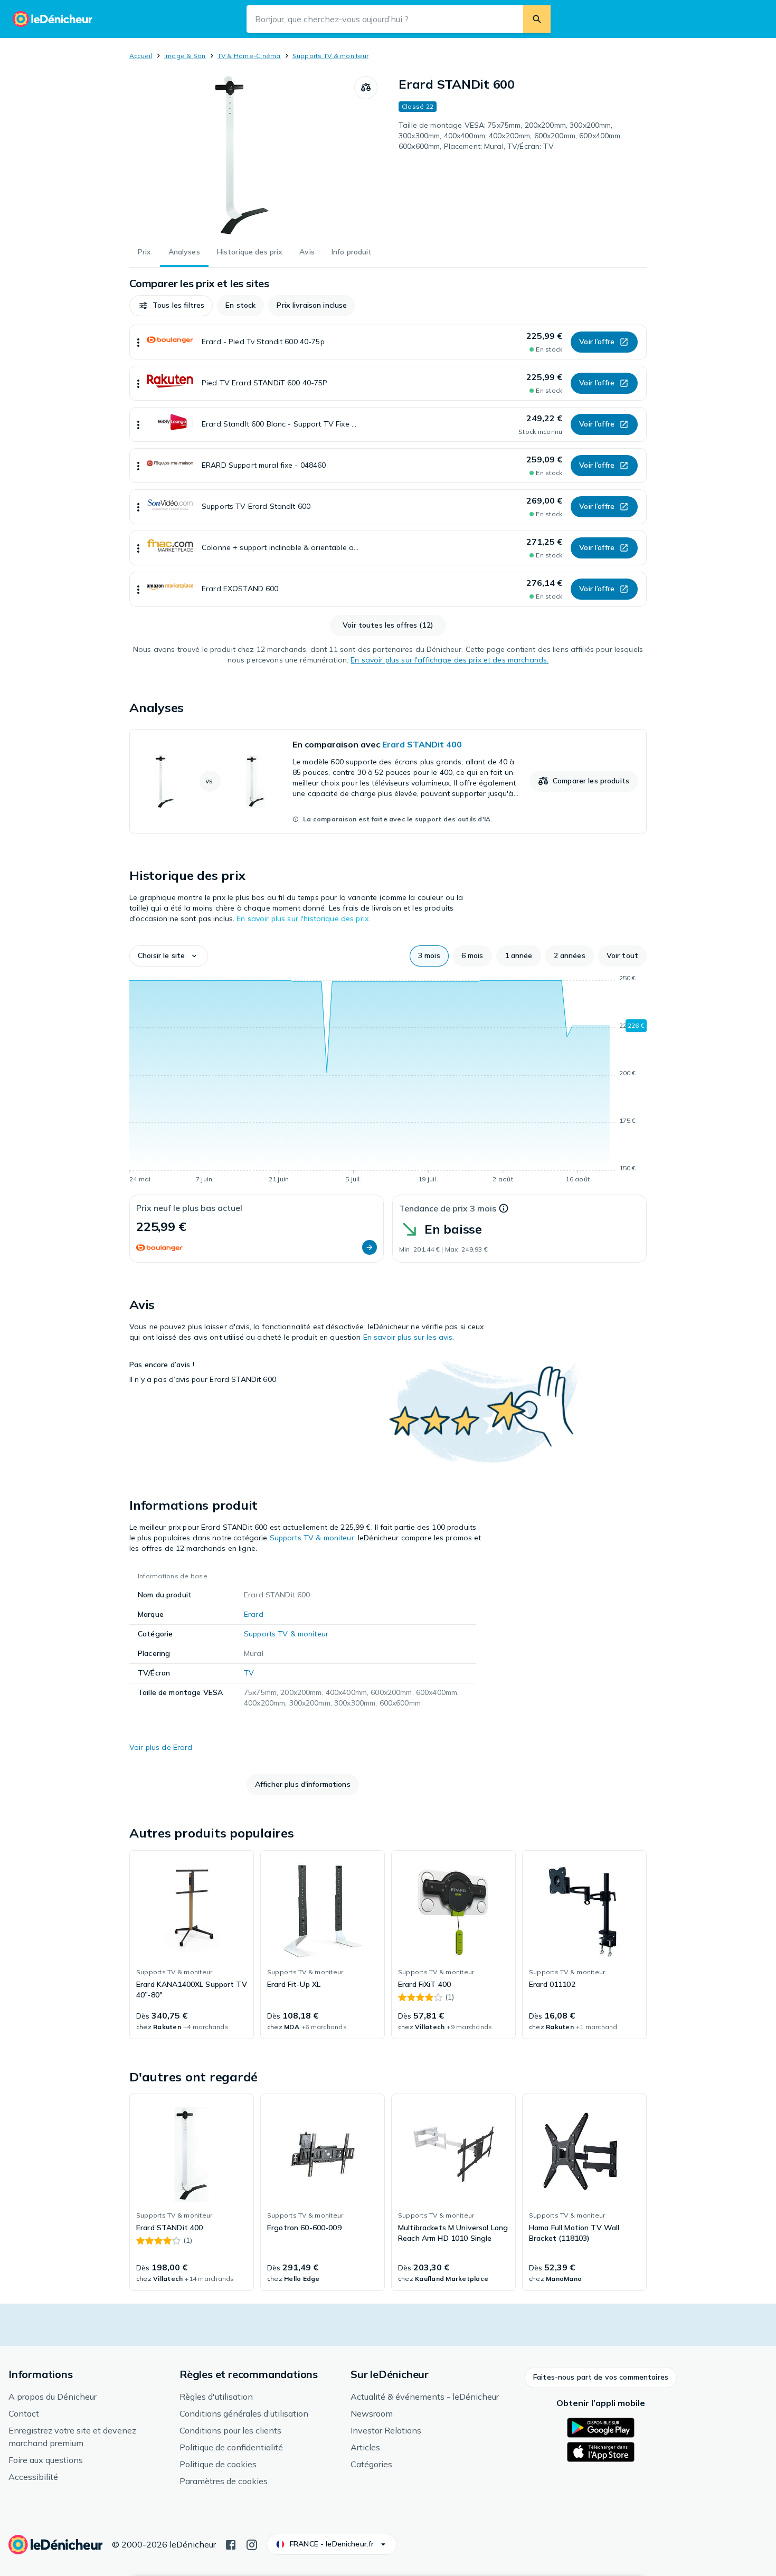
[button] (171, 306)
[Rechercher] (537, 19)
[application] (388, 1081)
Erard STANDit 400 (422, 744)
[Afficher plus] (138, 342)
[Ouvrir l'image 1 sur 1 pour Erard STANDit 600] (242, 155)
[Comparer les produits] (366, 88)
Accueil (141, 56)
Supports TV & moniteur (330, 56)
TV (249, 1673)
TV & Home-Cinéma (249, 56)
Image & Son (185, 56)
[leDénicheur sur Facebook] (231, 2544)
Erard (254, 1614)
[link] (388, 781)
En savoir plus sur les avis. (409, 1337)
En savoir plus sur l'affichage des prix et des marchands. (449, 660)
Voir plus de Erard (161, 1747)
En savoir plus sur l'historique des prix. (303, 918)
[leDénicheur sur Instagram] (252, 2544)
